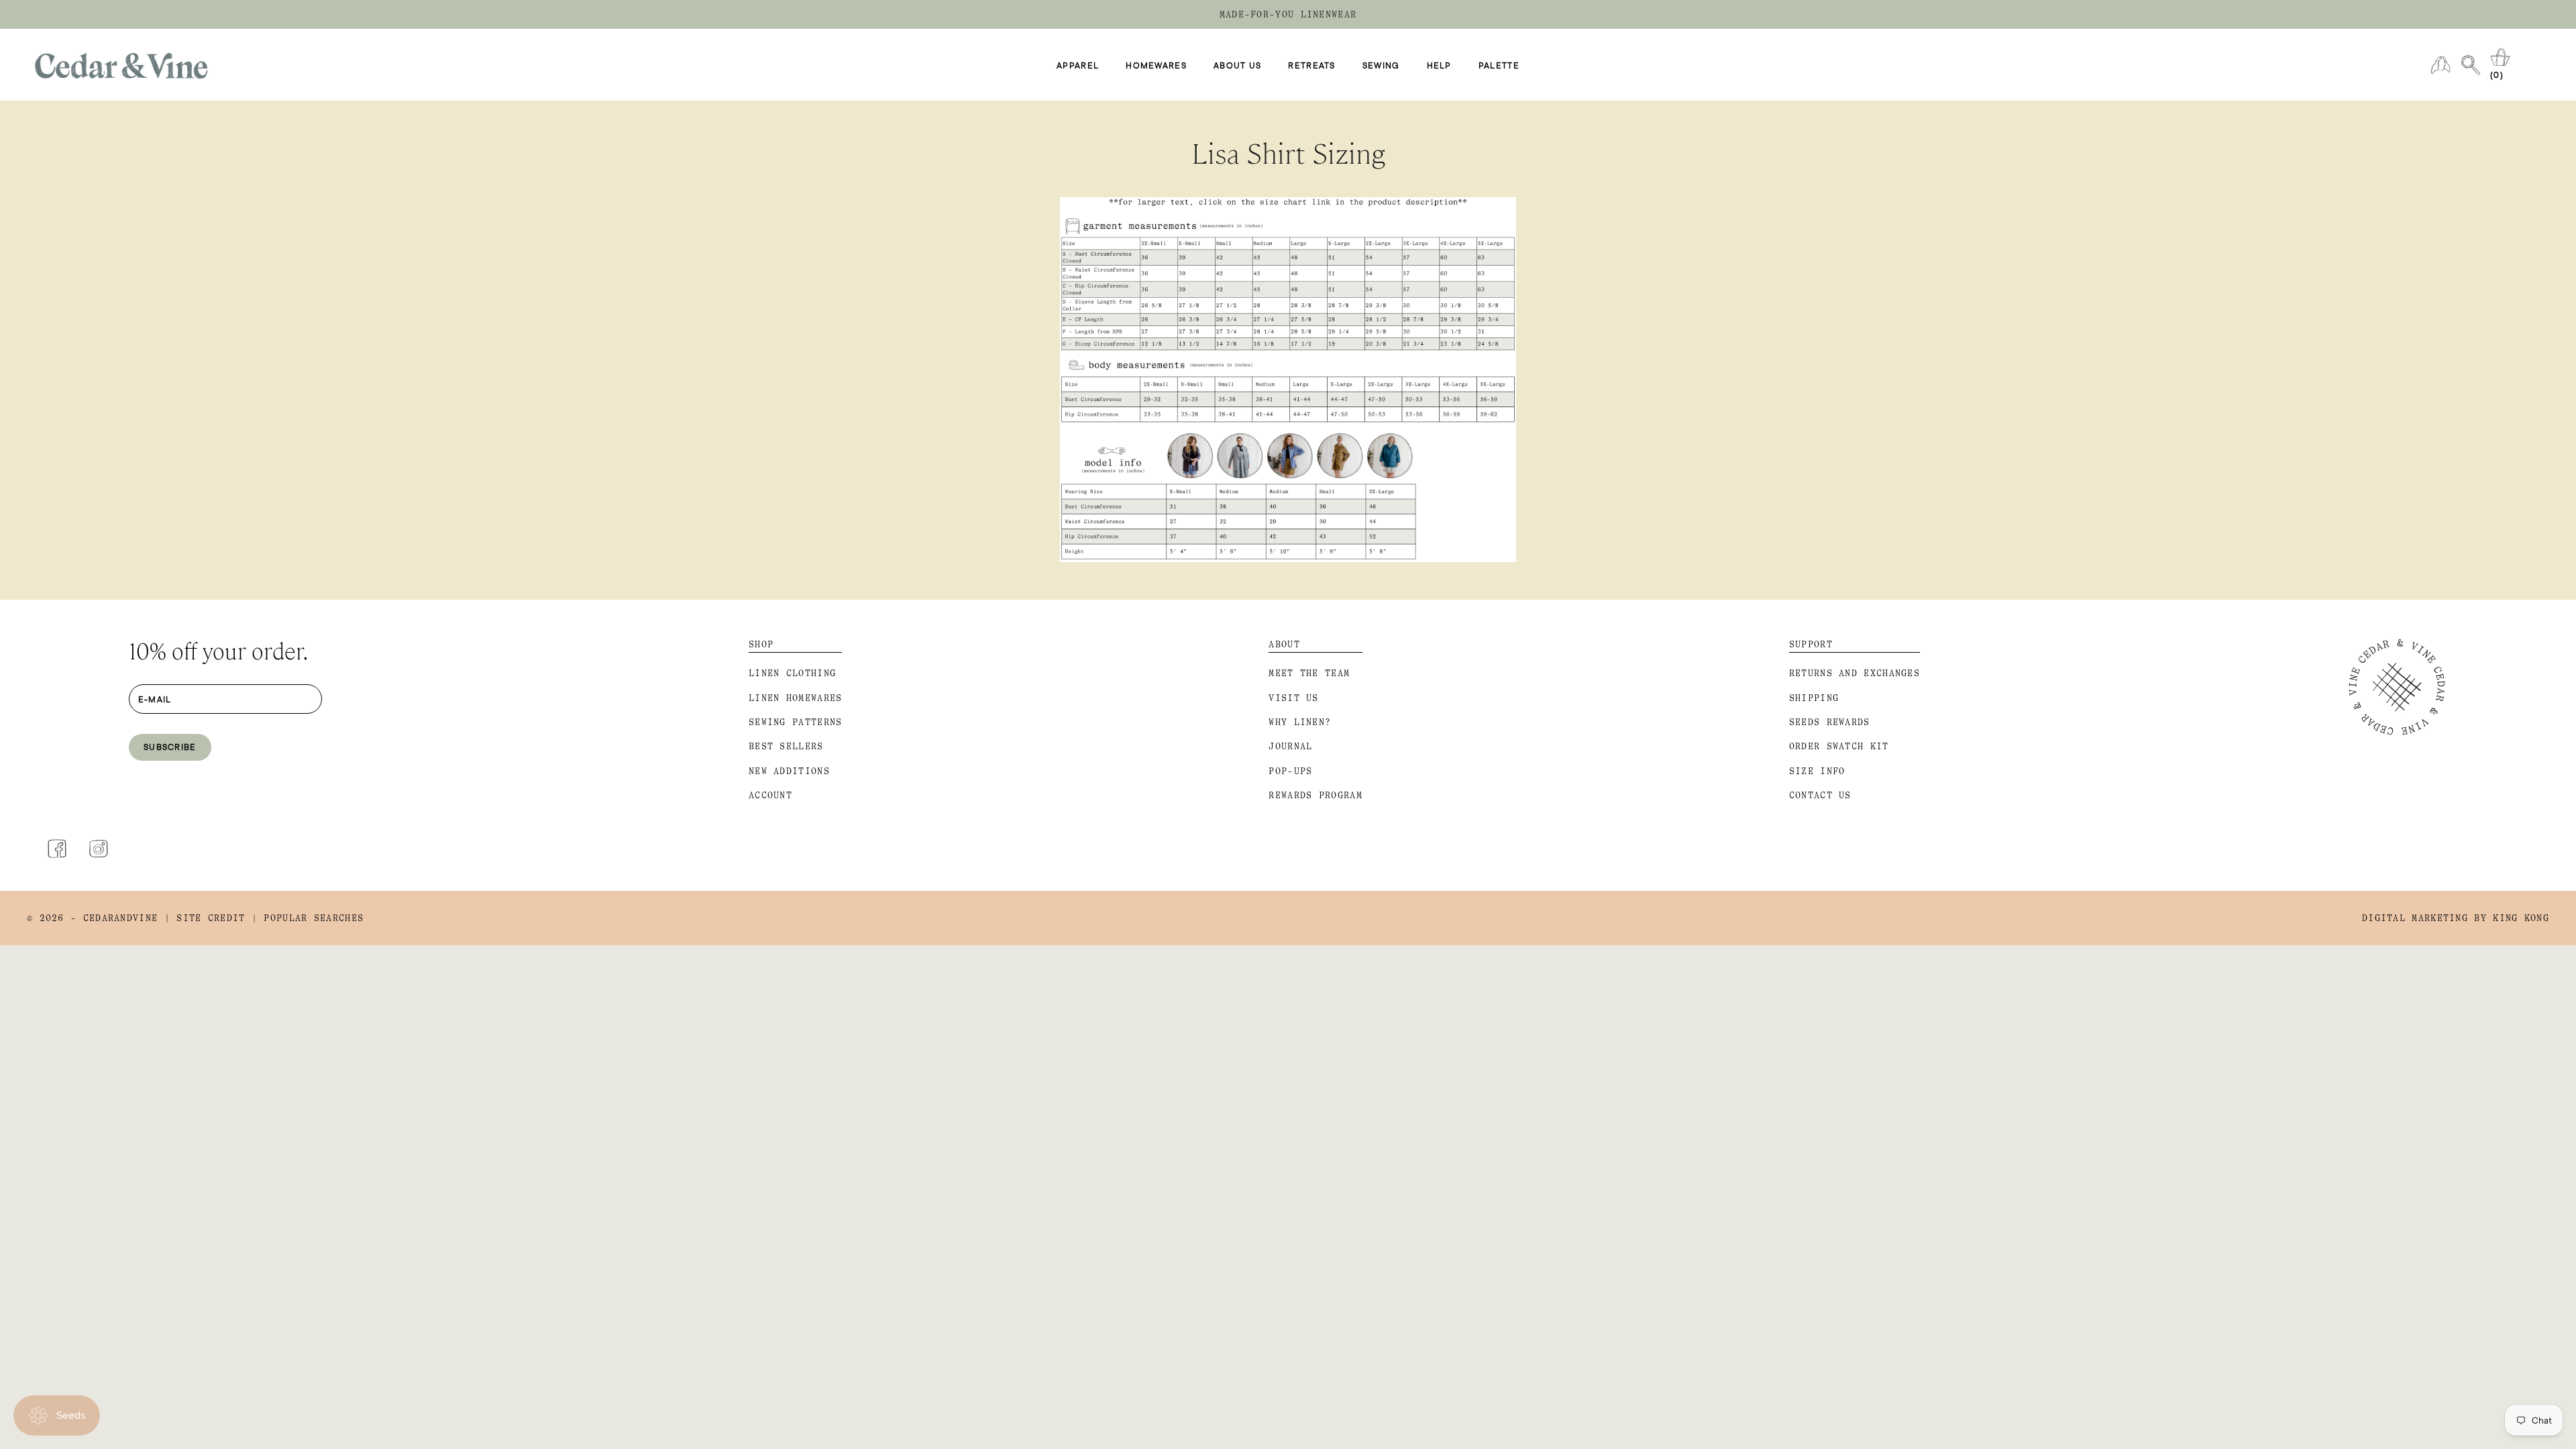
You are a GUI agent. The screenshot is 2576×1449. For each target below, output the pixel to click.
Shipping (1814, 698)
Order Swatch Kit (1839, 746)
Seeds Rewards (1830, 722)
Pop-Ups (1290, 771)
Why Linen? (1300, 722)
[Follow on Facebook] (57, 849)
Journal (1290, 746)
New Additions (789, 771)
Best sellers (786, 746)
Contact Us (1820, 795)
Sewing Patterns (796, 722)
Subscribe (170, 747)
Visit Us (1293, 698)
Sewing (1381, 65)
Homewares (1156, 65)
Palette (1499, 65)
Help (1439, 65)
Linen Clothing (792, 673)
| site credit (205, 918)
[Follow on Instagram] (99, 849)
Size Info (1817, 771)
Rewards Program (1316, 795)
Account (770, 795)
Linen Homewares (796, 698)
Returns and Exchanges (1855, 673)
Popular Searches (314, 918)
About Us (1237, 65)
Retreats (1311, 65)
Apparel (1078, 65)
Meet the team (1309, 673)
